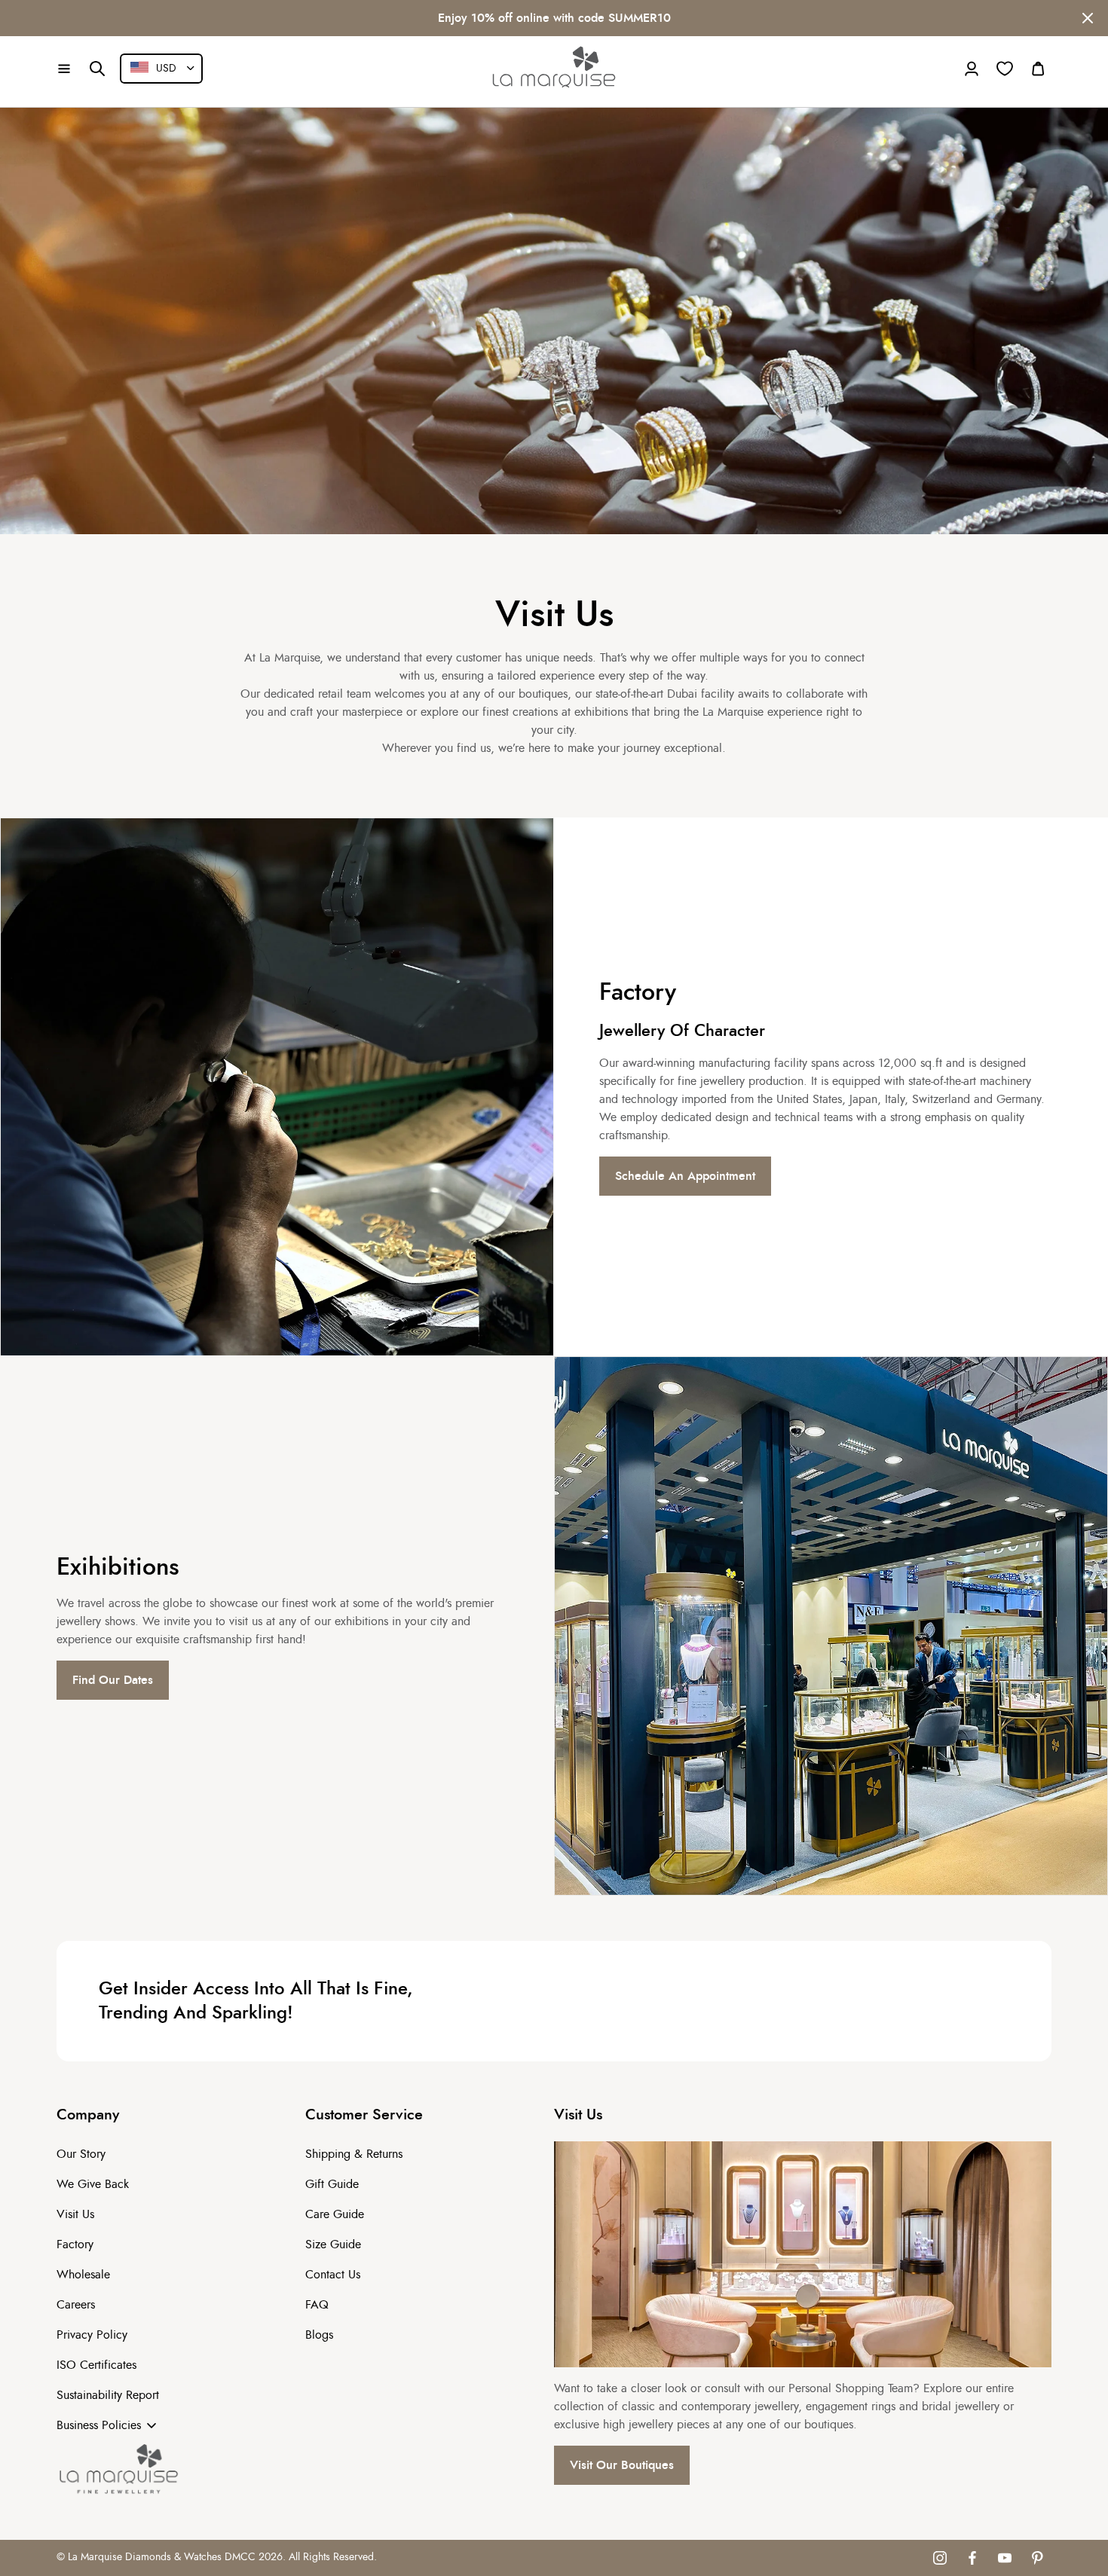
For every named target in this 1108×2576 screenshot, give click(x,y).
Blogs (319, 2335)
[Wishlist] (1005, 69)
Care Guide (335, 2214)
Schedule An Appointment (685, 1176)
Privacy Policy (92, 2335)
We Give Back (93, 2184)
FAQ (317, 2305)
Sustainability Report (108, 2395)
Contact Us (333, 2275)
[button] (64, 69)
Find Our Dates (113, 1680)
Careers (76, 2305)
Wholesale (83, 2275)
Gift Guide (332, 2184)
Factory (75, 2244)
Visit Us (75, 2214)
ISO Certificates (96, 2365)
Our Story (81, 2154)
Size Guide (333, 2244)
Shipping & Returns (354, 2154)
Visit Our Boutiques (622, 2465)
